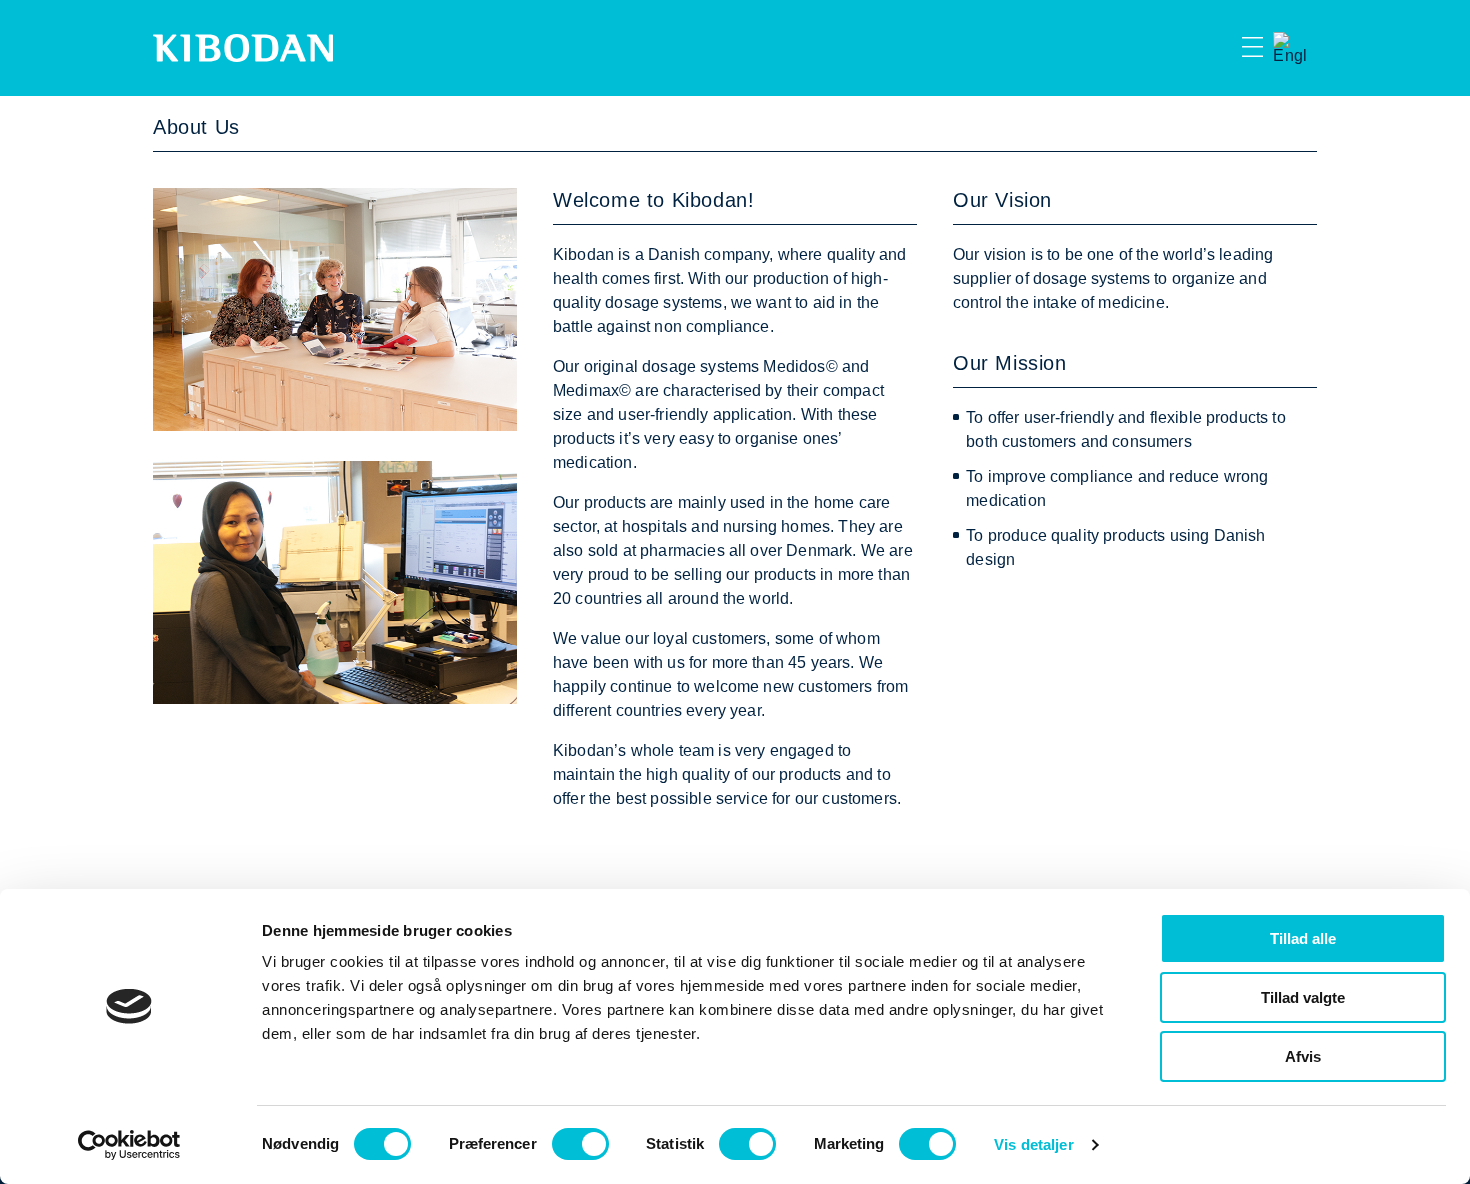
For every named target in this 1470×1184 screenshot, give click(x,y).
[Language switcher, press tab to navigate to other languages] (1290, 48)
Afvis (1303, 1056)
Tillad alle (1303, 938)
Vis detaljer (1034, 1144)
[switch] (580, 1144)
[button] (1217, 48)
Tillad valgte (1303, 997)
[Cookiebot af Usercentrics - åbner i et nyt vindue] (129, 1145)
